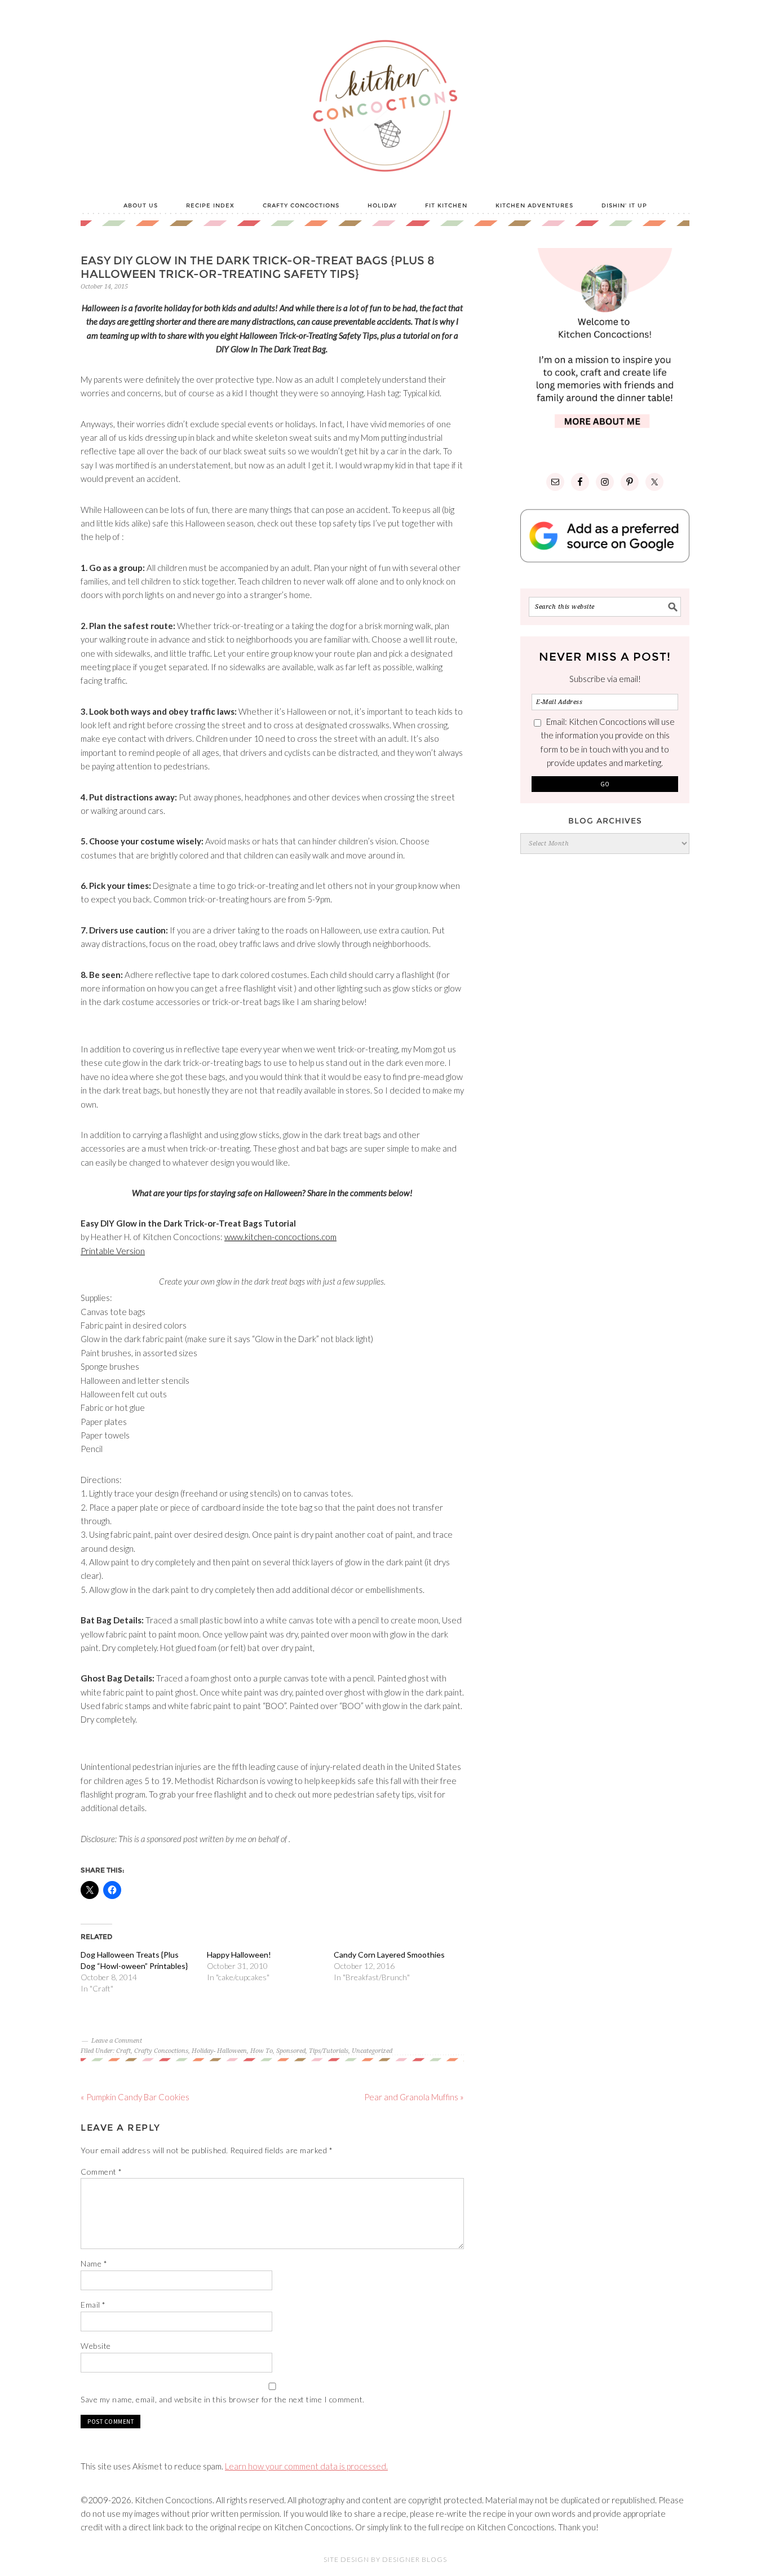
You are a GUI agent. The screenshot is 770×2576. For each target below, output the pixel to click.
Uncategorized (372, 2051)
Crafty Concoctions (161, 2051)
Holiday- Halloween (219, 2051)
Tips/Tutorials (329, 2051)
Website (96, 2346)
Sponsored (291, 2051)
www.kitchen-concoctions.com (280, 1237)
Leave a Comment (117, 2041)
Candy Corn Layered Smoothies (389, 1955)
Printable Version (113, 1251)
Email (93, 2305)
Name (94, 2263)
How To (262, 2051)
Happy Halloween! (239, 1955)
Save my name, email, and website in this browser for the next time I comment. (223, 2399)
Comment (101, 2172)
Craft (123, 2051)
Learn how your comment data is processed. (306, 2466)
